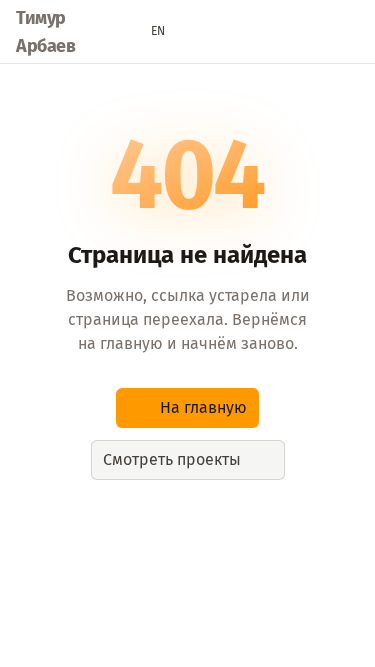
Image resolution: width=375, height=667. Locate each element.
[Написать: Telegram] (273, 32)
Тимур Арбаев (45, 32)
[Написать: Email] (235, 32)
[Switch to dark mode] (197, 32)
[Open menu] (349, 32)
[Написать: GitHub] (311, 32)
